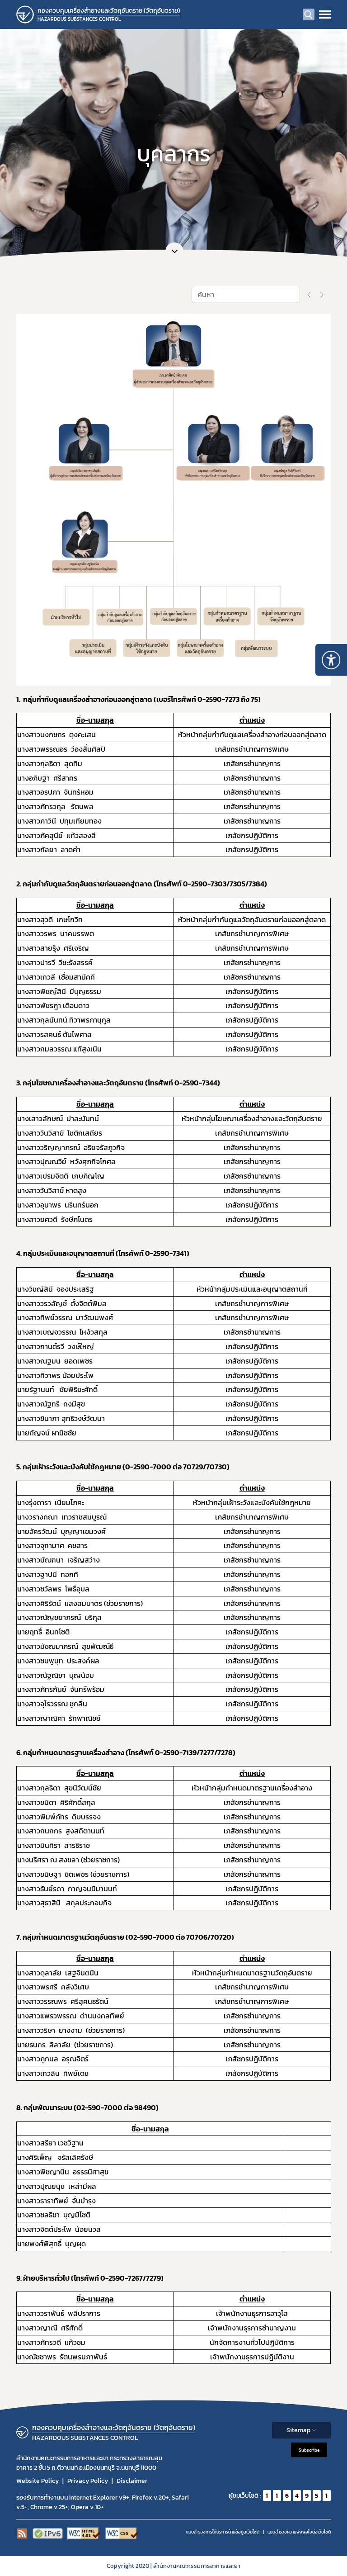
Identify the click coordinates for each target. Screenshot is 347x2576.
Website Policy (38, 2481)
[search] (309, 14)
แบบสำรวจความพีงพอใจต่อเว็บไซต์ (299, 2532)
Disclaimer (132, 2481)
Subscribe (309, 2450)
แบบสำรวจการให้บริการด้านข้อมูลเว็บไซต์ (223, 2532)
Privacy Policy (88, 2481)
